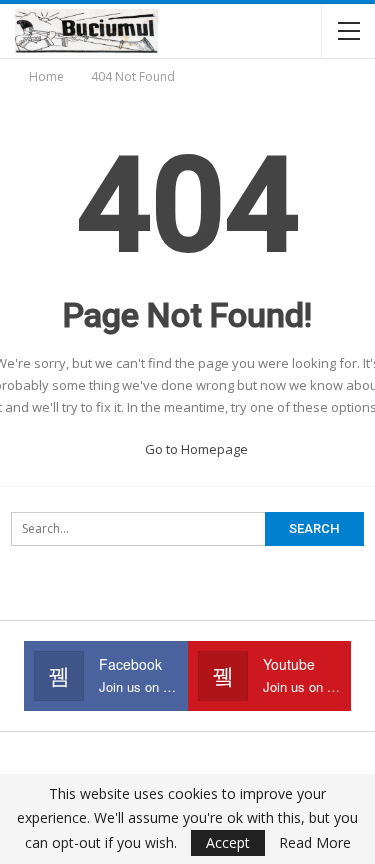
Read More (315, 843)
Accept (228, 842)
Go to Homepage (195, 449)
